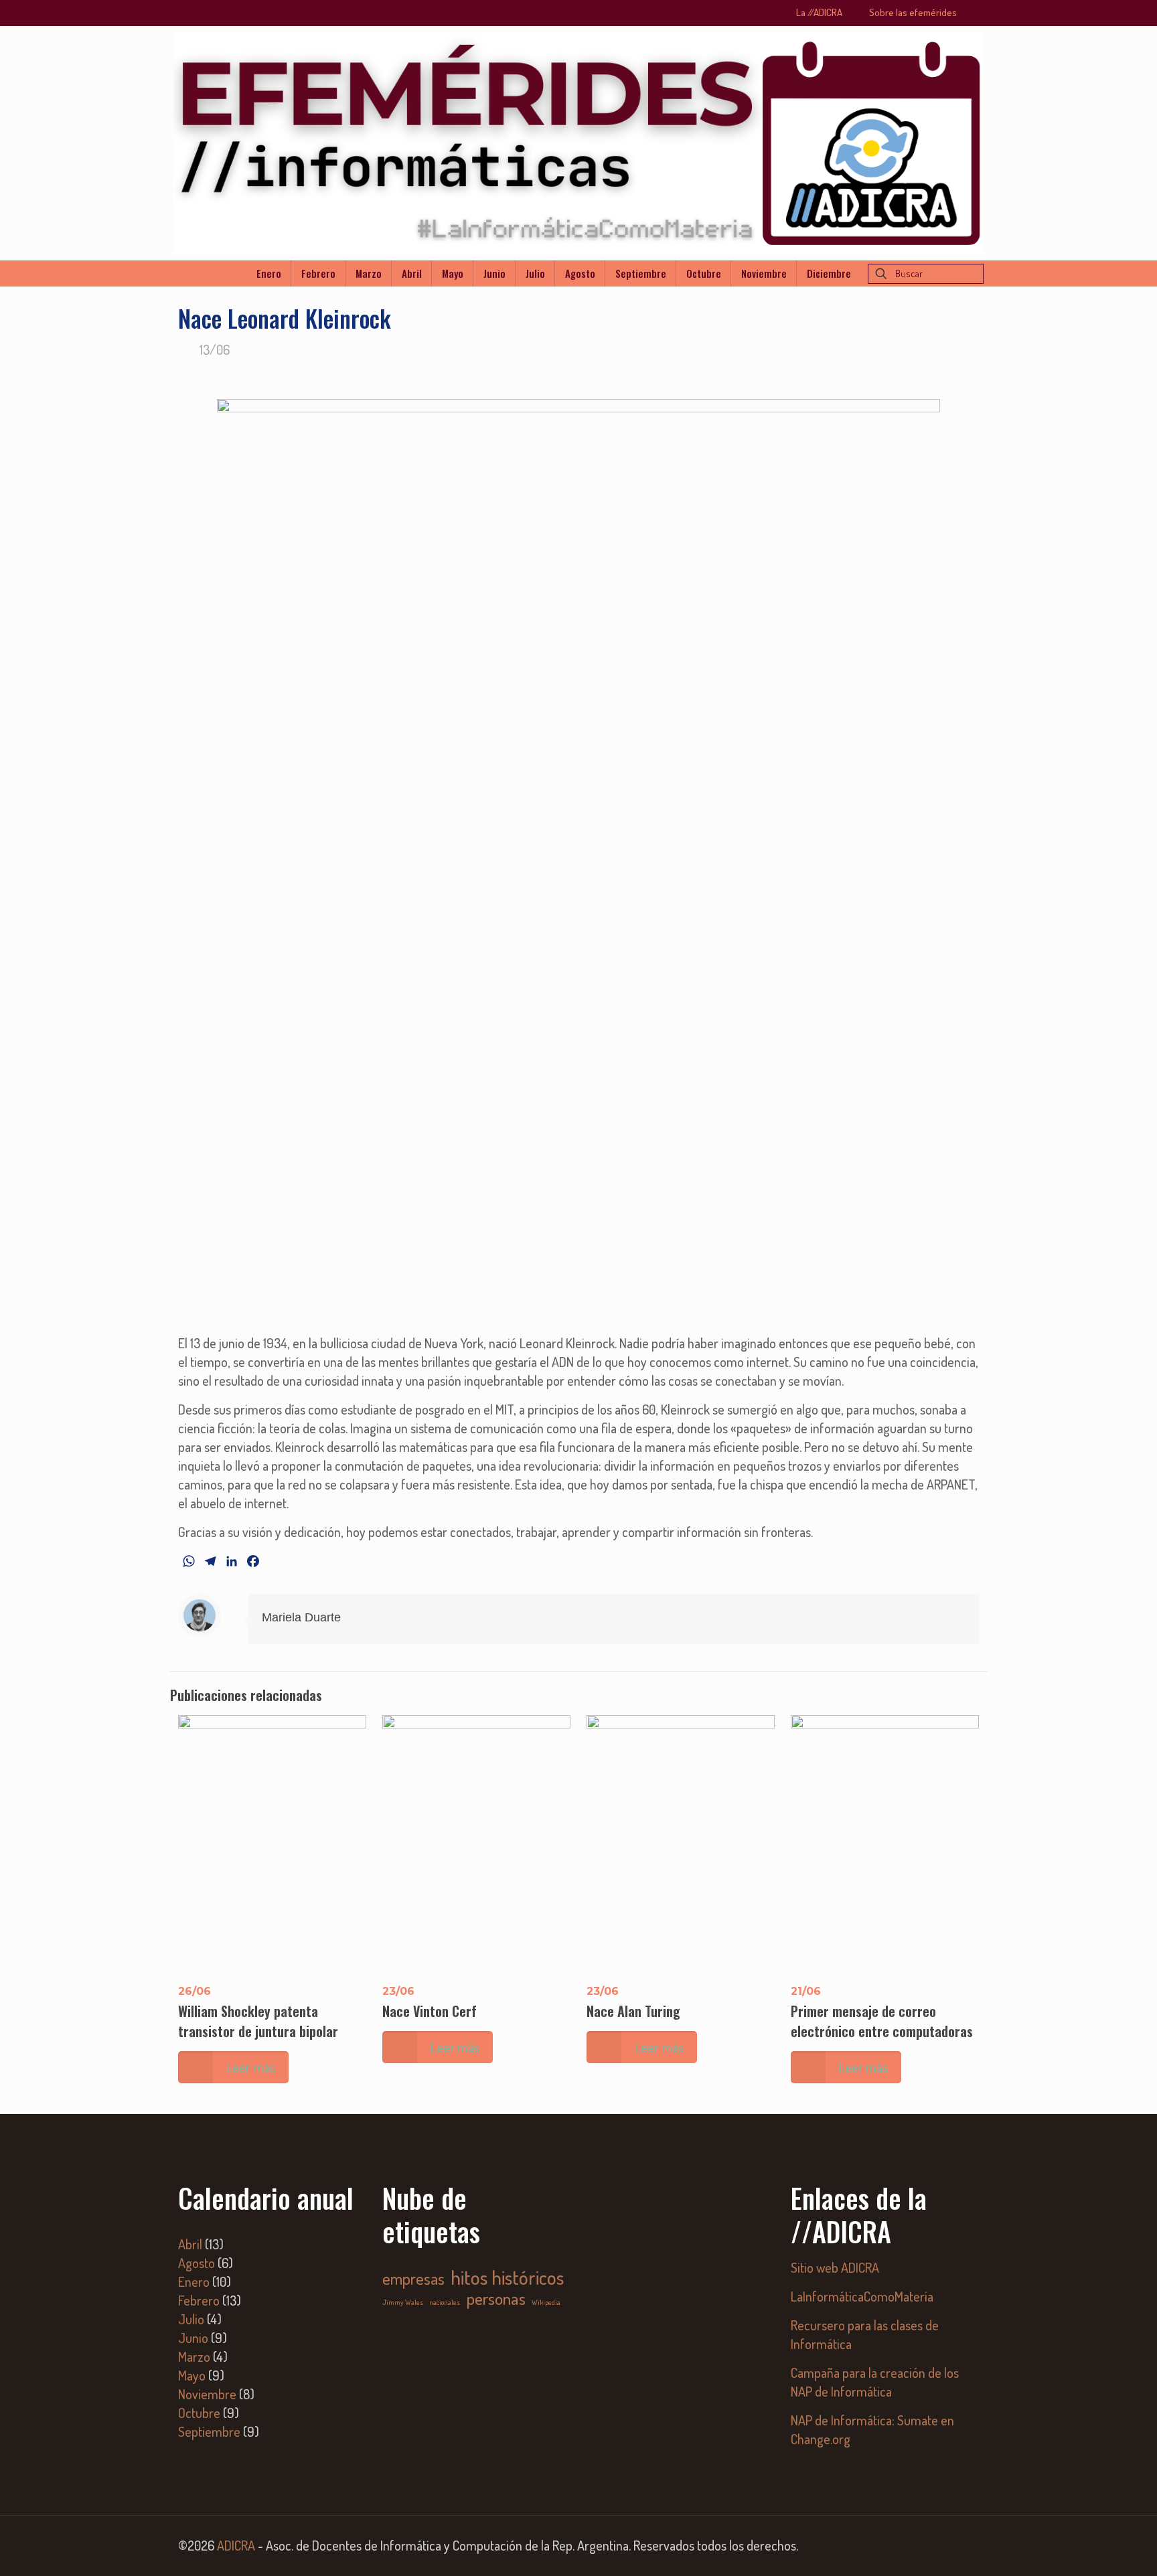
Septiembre (209, 2431)
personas (496, 2298)
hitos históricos (507, 2277)
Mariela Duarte (301, 1617)
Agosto (197, 2263)
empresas (413, 2279)
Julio (191, 2319)
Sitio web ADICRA (835, 2267)
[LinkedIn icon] (940, 2547)
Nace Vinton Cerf (430, 2011)
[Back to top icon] (1093, 2549)
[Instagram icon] (958, 2547)
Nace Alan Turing (633, 2011)
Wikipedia (546, 2302)
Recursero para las (839, 2325)
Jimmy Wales (403, 2302)
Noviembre (207, 2394)
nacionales (445, 2302)
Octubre (199, 2413)
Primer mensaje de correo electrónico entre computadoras (882, 2021)
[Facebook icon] (922, 2547)
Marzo (194, 2356)
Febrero (199, 2300)
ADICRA (236, 2545)
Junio (193, 2338)
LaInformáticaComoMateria (862, 2296)
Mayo (192, 2375)
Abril (190, 2244)
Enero (194, 2281)
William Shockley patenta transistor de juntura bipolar (258, 2021)
